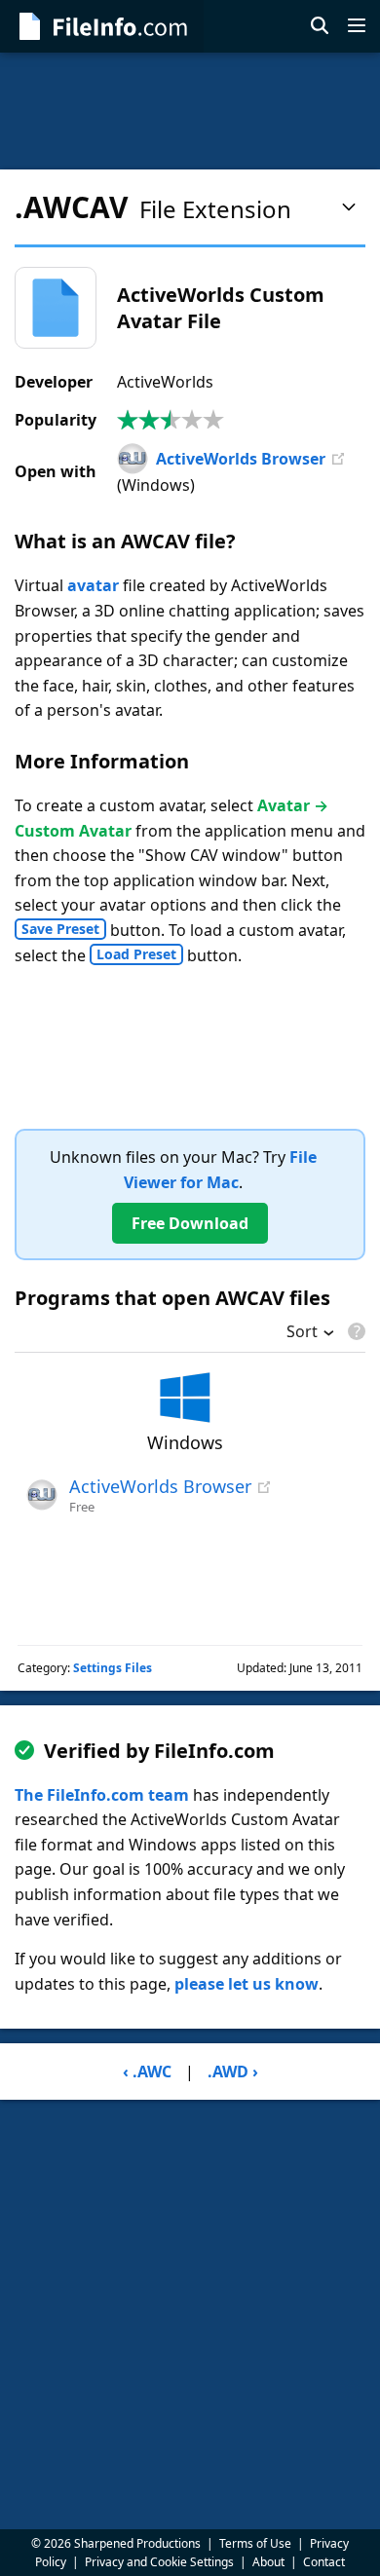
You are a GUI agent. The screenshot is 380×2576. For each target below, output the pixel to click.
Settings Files (113, 1668)
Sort (302, 1333)
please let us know (247, 1984)
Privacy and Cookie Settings (159, 2562)
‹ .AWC (147, 2072)
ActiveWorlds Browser (241, 459)
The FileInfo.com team (102, 1795)
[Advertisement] (190, 111)
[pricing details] (355, 1331)
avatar (93, 585)
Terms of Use (255, 2543)
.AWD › (233, 2072)
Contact (324, 2562)
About (268, 2562)
